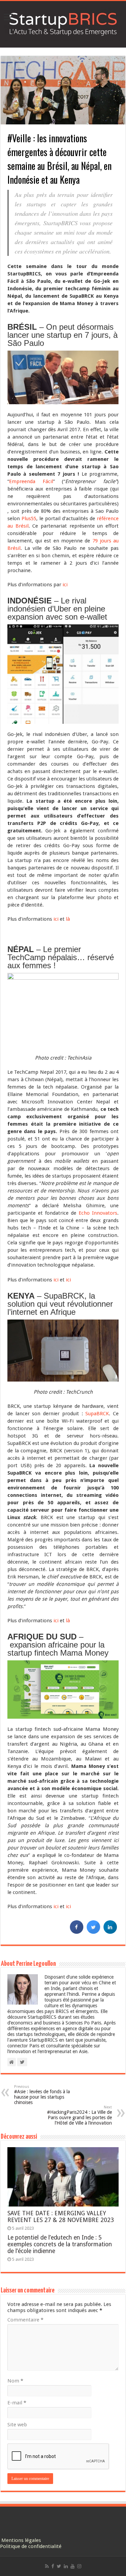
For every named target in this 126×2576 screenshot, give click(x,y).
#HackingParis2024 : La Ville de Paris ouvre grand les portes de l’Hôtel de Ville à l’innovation (79, 2115)
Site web (17, 2425)
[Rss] (47, 2566)
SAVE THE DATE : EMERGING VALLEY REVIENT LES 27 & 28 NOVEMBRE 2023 (61, 2217)
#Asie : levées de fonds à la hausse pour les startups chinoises (42, 2095)
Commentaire (25, 2320)
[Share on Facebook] (77, 1932)
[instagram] (79, 2566)
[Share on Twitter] (93, 1932)
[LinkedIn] (66, 2566)
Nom (15, 2381)
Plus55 (29, 519)
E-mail (17, 2403)
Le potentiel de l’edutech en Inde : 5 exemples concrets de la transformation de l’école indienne (60, 2244)
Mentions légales (21, 2540)
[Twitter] (59, 2566)
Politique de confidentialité (31, 2546)
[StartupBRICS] (63, 23)
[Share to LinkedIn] (110, 1932)
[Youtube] (73, 2566)
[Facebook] (53, 2566)
